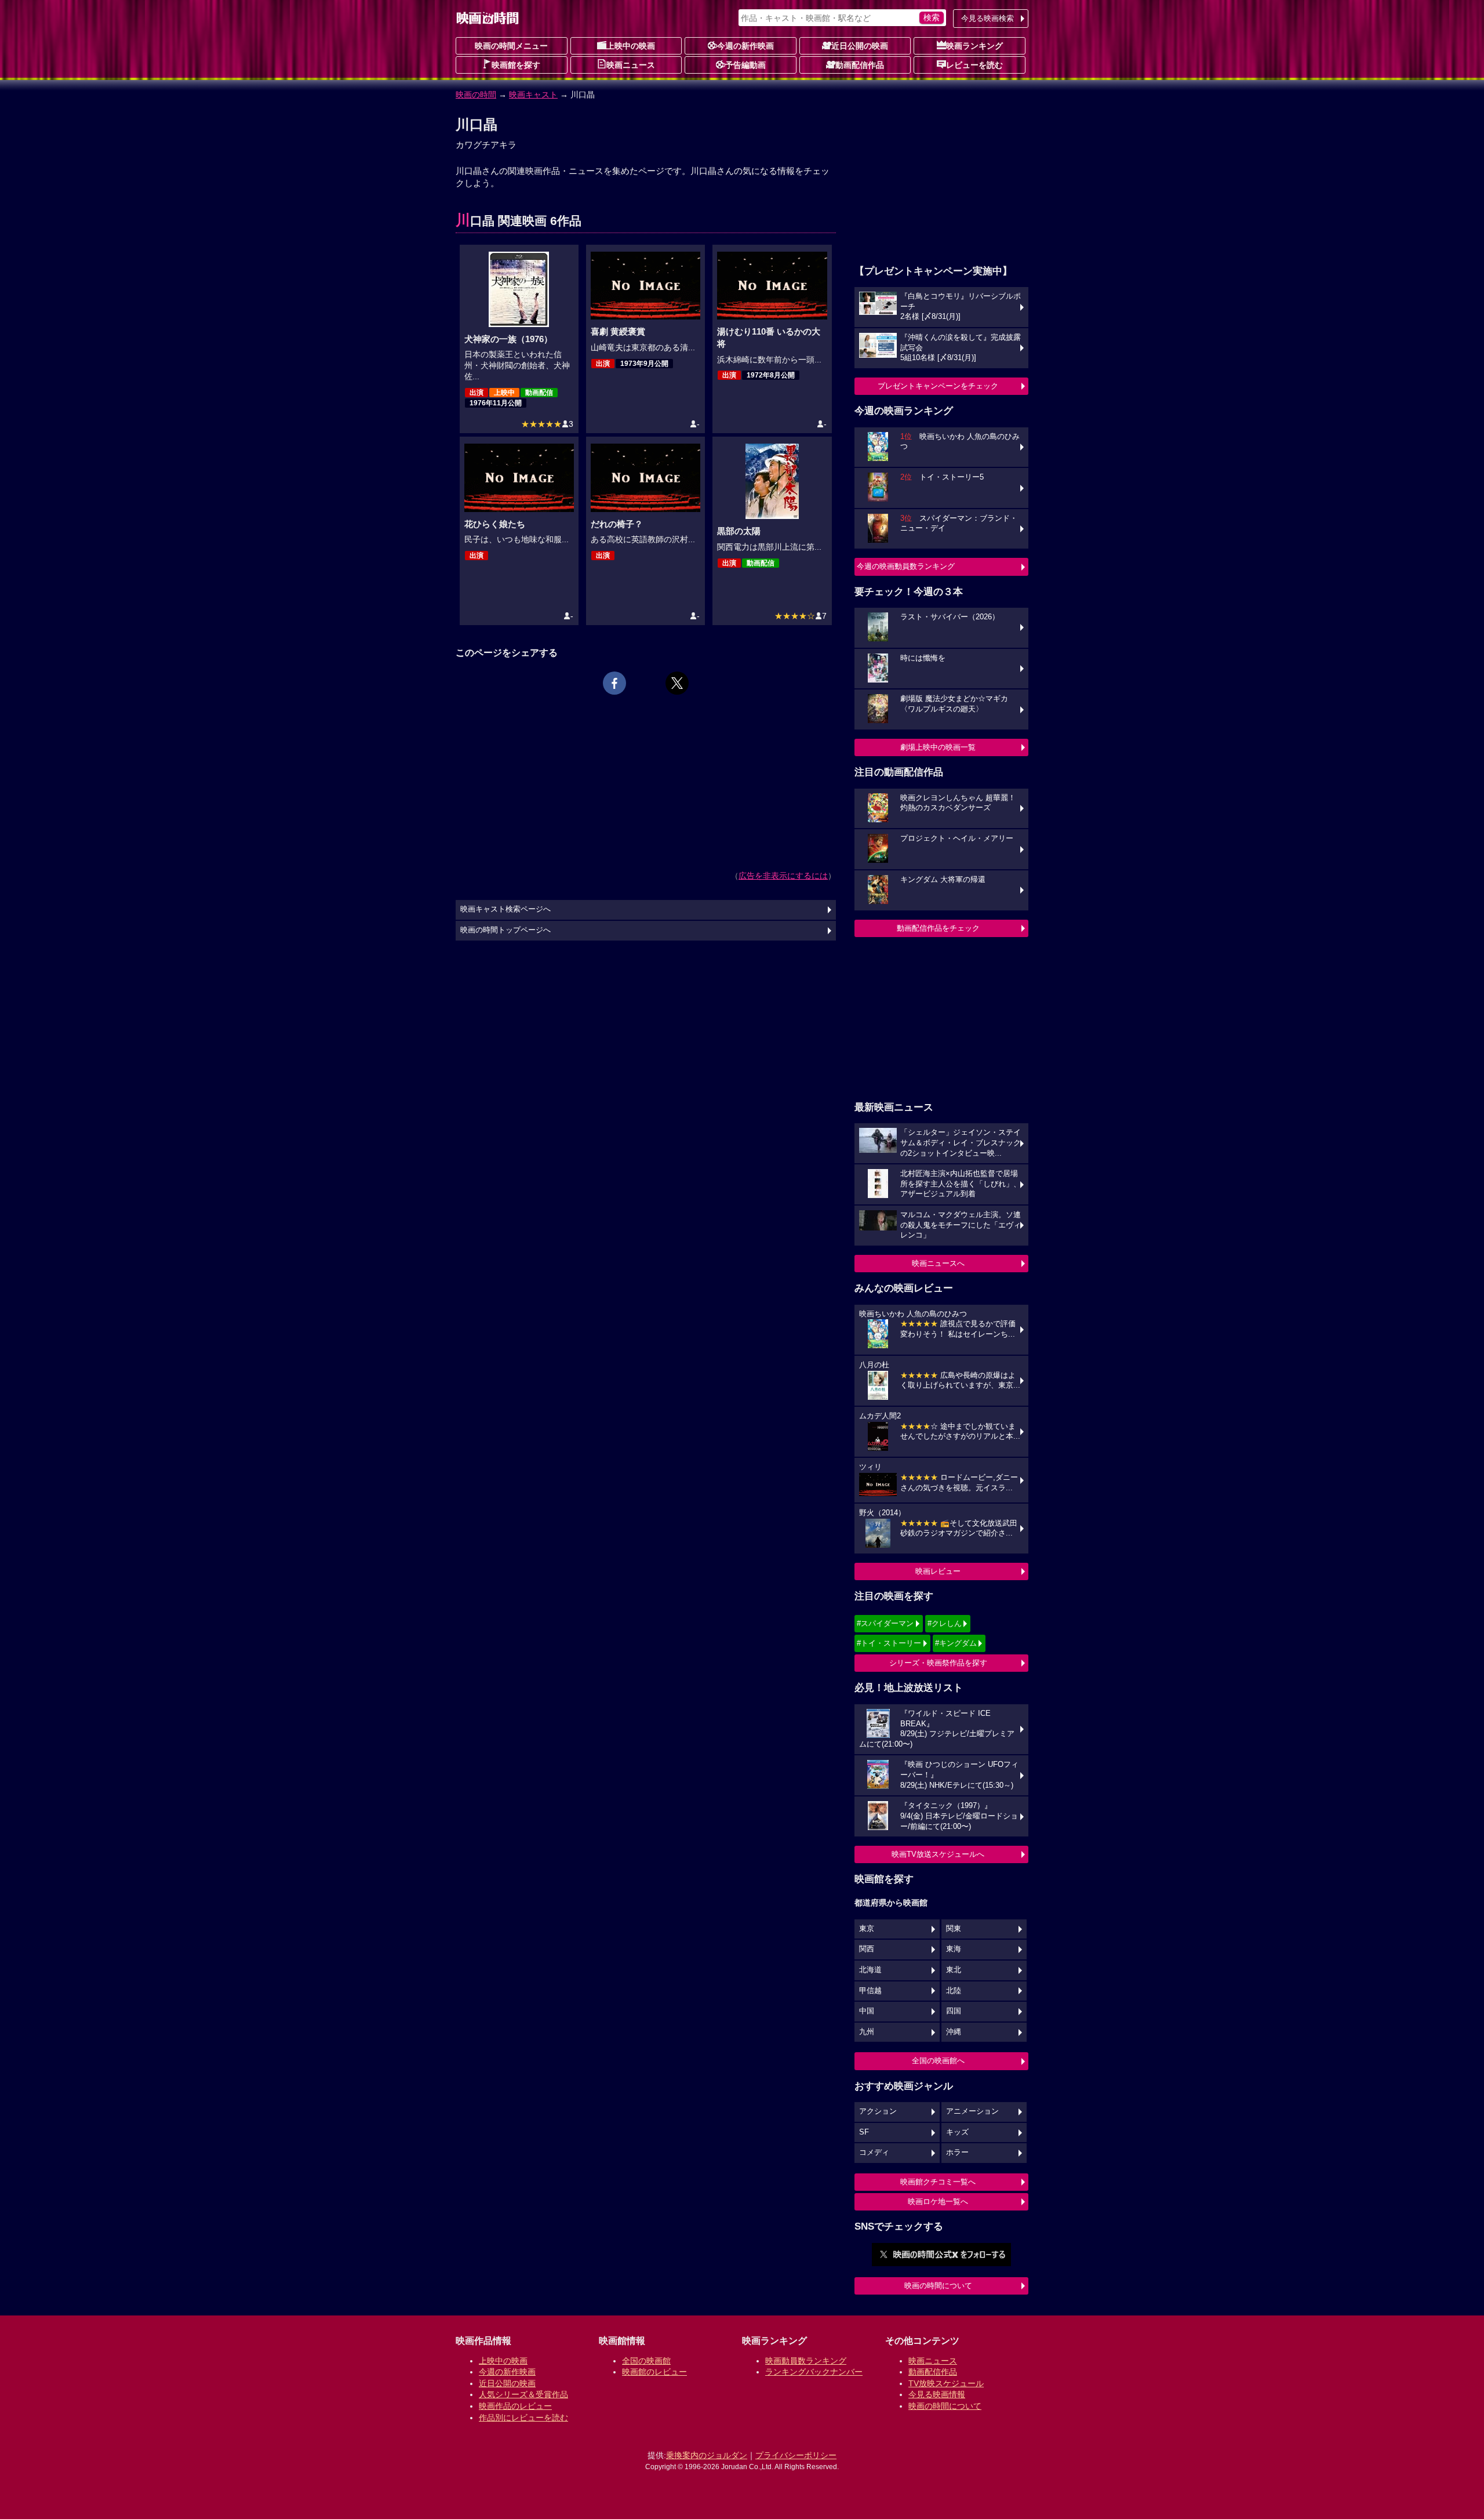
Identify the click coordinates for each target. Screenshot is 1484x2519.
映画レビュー (938, 1571)
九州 (867, 2032)
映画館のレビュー (654, 2372)
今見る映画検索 (987, 18)
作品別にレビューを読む (523, 2418)
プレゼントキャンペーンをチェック (938, 386)
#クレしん (945, 1623)
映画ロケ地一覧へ (938, 2202)
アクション (878, 2111)
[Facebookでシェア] (614, 683)
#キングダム (956, 1643)
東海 (954, 1949)
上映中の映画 (631, 46)
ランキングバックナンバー (814, 2372)
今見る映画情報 (937, 2394)
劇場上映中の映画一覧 (938, 747)
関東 (954, 1929)
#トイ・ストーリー (889, 1643)
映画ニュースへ (938, 1263)
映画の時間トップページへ (505, 930)
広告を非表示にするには (783, 876)
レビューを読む (974, 65)
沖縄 (954, 2032)
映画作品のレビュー (515, 2406)
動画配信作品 (860, 65)
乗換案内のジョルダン (707, 2455)
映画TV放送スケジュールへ (938, 1854)
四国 (954, 2011)
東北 (954, 1970)
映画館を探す (516, 65)
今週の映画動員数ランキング (906, 566)
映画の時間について (938, 2286)
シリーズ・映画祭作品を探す (938, 1663)
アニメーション (972, 2111)
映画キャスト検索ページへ (505, 909)
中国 (867, 2011)
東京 (867, 1929)
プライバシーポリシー (796, 2455)
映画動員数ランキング (806, 2361)
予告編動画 (745, 65)
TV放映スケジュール (946, 2383)
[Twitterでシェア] (677, 683)
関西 (867, 1949)
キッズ (957, 2132)
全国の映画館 (646, 2361)
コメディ (874, 2153)
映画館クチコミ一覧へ (938, 2182)
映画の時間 (476, 95)
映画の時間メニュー (511, 46)
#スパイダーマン (885, 1623)
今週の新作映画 (745, 46)
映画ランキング (974, 46)
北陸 (954, 1991)
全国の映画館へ (938, 2061)
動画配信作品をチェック (938, 928)
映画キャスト (533, 95)
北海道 (870, 1970)
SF (864, 2132)
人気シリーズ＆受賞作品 (523, 2394)
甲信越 (870, 1991)
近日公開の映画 (860, 46)
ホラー (957, 2153)
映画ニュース (631, 65)
